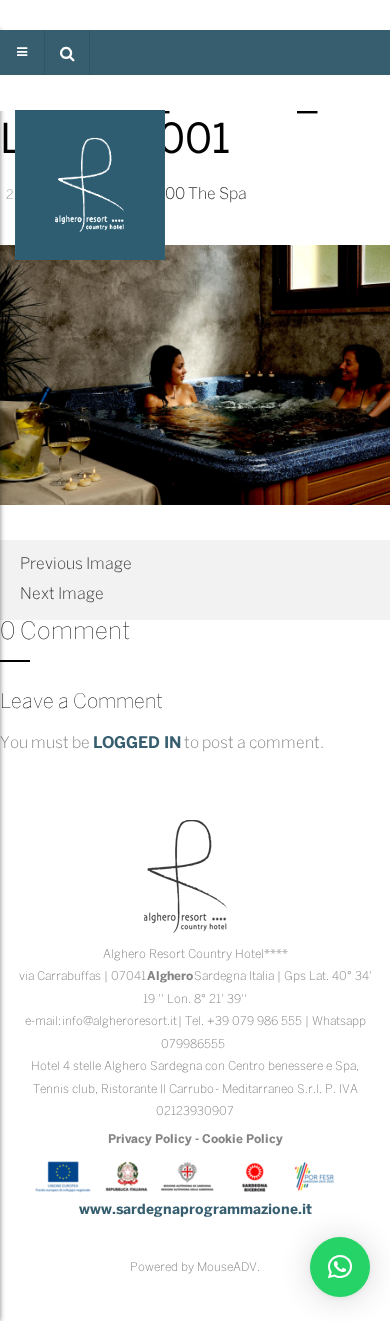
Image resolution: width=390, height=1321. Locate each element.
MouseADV (227, 1267)
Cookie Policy (242, 1139)
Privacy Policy (150, 1139)
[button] (67, 52)
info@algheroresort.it (119, 1021)
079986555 (193, 1044)
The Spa (217, 194)
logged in (137, 743)
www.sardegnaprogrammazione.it (195, 1210)
